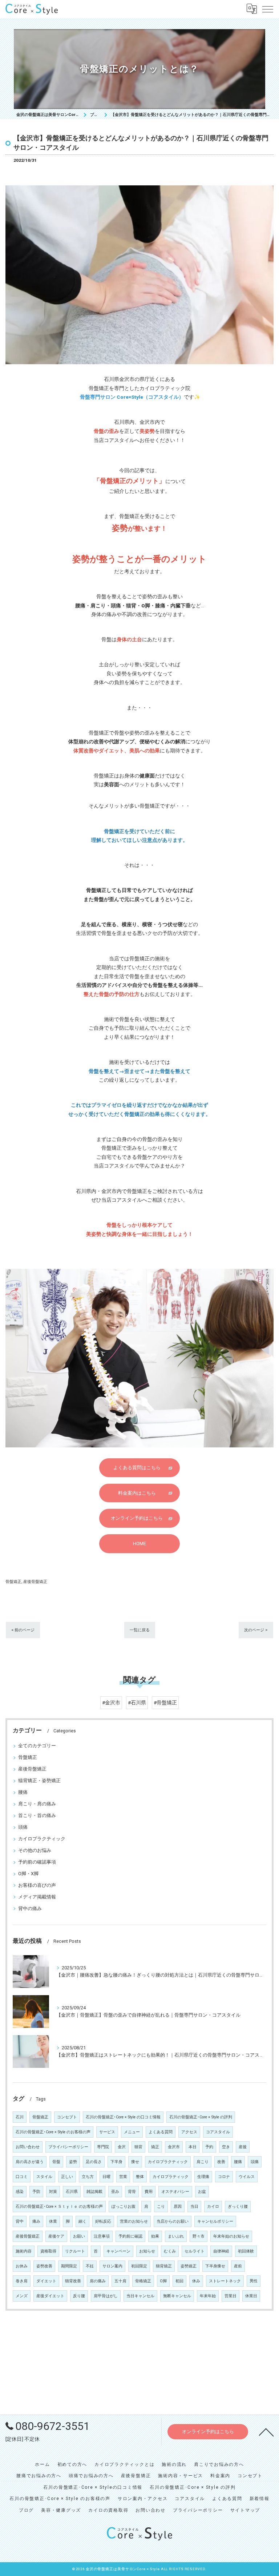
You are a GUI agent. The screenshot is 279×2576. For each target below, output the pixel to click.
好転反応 (103, 2221)
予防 (36, 2192)
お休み (22, 2266)
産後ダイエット (50, 2296)
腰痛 (23, 1792)
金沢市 (174, 2147)
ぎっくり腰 (238, 2207)
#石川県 (137, 1703)
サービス (107, 2132)
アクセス (189, 2132)
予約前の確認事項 (37, 1862)
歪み (115, 2192)
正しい (67, 2177)
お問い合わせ (28, 2147)
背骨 (132, 2192)
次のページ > (256, 1630)
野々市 (199, 2236)
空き (226, 2147)
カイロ (213, 2207)
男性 (254, 2281)
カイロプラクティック (42, 1839)
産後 (243, 2147)
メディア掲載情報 (37, 1897)
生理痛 (203, 2177)
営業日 (231, 2296)
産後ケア (56, 2236)
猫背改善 (73, 2281)
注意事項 (102, 2236)
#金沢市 (111, 1703)
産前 (238, 2266)
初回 (179, 2281)
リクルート (75, 2251)
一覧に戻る (140, 1630)
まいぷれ (176, 2236)
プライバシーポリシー (68, 2147)
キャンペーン (118, 2251)
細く (82, 2221)
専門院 (103, 2147)
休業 (53, 2221)
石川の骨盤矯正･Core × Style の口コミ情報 (123, 2117)
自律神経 (221, 2251)
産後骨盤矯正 (35, 1582)
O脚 (163, 2281)
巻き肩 (22, 2281)
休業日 (251, 2296)
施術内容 (24, 2251)
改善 (221, 2162)
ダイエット (46, 2281)
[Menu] (268, 9)
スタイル (44, 2177)
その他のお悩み (35, 1850)
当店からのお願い (173, 2221)
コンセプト (67, 2117)
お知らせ (147, 2251)
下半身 (116, 2162)
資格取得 (48, 2251)
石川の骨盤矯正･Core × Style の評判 (201, 2117)
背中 (20, 2221)
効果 (155, 2236)
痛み (36, 2221)
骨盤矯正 (13, 1582)
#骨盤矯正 (165, 1703)
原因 (178, 2207)
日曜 (106, 2177)
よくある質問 (161, 2132)
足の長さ (94, 2162)
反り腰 (79, 2296)
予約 (209, 2147)
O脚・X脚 (28, 1874)
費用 (149, 2192)
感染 (20, 2192)
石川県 (72, 2192)
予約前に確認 (130, 2236)
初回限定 (139, 2266)
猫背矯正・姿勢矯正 (39, 1781)
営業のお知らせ (134, 2221)
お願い (79, 2236)
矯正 (155, 2147)
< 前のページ (23, 1630)
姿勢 (73, 2162)
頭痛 (23, 1827)
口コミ (22, 2177)
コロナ (224, 2177)
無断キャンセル (177, 2296)
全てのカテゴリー (37, 1746)
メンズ (22, 2296)
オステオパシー (175, 2192)
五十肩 (120, 2281)
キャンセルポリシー (215, 2221)
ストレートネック (225, 2281)
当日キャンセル (140, 2296)
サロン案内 (112, 2266)
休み (196, 2281)
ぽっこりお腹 (124, 2207)
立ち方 (88, 2177)
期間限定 (69, 2266)
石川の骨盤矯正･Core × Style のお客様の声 (53, 2132)
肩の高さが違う (30, 2162)
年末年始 (208, 2296)
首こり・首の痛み (37, 1815)
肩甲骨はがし (106, 2296)
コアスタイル (218, 2132)
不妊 (90, 2266)
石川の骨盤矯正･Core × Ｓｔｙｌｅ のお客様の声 (59, 2207)
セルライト (195, 2251)
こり (161, 2207)
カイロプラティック (171, 2177)
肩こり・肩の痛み (37, 1804)
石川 (20, 2117)
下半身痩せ (215, 2266)
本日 (193, 2147)
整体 (140, 2177)
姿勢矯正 (189, 2266)
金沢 (122, 2147)
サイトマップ (245, 2510)
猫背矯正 (164, 2266)
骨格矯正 (143, 2281)
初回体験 (246, 2251)
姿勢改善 (44, 2266)
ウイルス (247, 2177)
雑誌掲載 (94, 2192)
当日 (194, 2207)
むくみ (170, 2251)
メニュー (132, 2132)
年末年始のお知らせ (231, 2236)
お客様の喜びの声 (37, 1885)
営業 (123, 2177)
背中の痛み (30, 1908)
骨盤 (56, 2162)
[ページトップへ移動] (266, 2432)
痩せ (135, 2162)
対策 (53, 2192)
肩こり (203, 2162)
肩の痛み (98, 2281)
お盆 (202, 2192)
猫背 (138, 2147)
